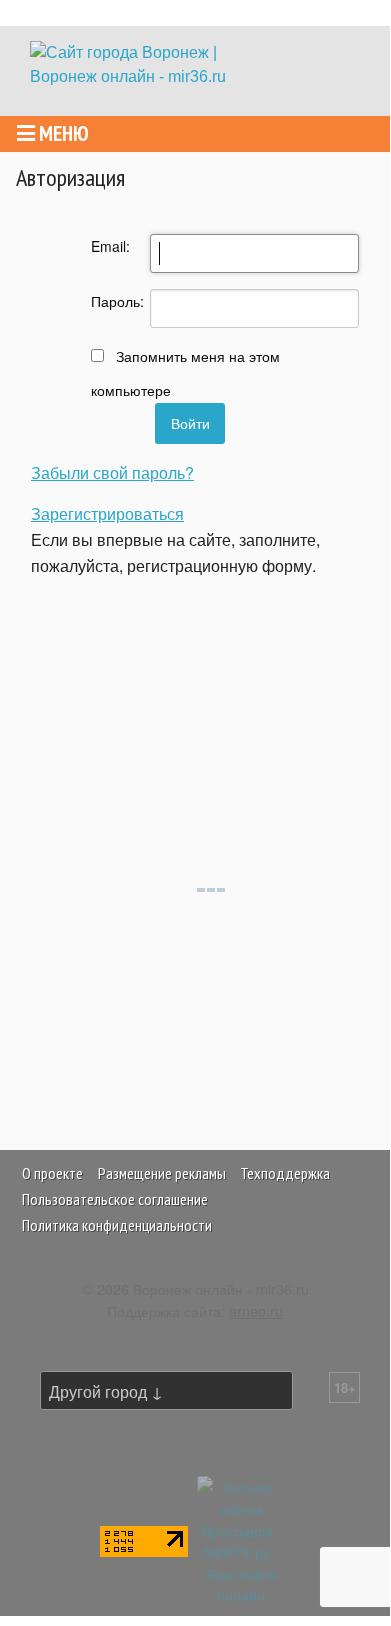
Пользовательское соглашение (115, 1199)
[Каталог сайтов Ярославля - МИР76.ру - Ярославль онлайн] (241, 1538)
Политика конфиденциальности (117, 1225)
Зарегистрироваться (107, 513)
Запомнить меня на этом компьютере (185, 373)
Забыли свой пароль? (112, 472)
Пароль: (106, 301)
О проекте (52, 1173)
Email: (106, 246)
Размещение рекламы (162, 1173)
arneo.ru (256, 1310)
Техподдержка (285, 1173)
